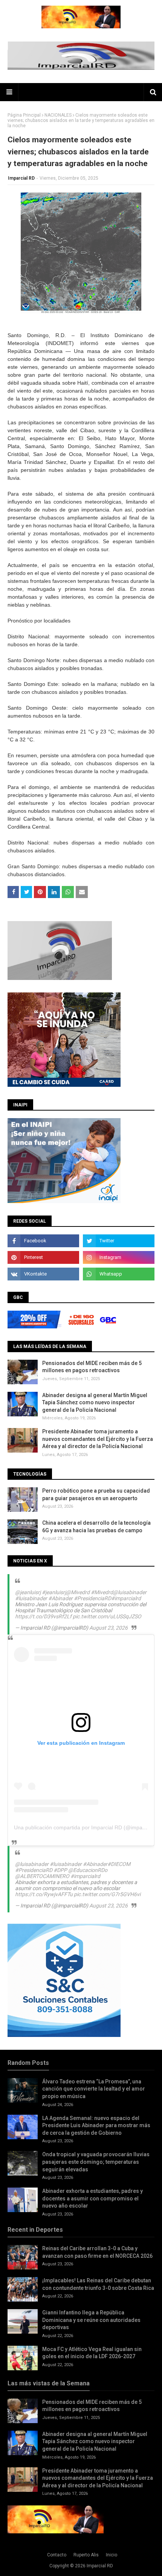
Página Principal (24, 115)
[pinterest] (43, 1257)
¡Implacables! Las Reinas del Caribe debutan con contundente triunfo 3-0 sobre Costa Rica (98, 2284)
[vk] (43, 1274)
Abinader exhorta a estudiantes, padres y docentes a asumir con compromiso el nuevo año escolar (92, 2198)
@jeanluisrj (28, 1592)
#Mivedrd (102, 1592)
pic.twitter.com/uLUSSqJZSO (107, 1616)
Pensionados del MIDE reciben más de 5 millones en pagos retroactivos (92, 1367)
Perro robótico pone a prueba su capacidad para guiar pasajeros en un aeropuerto (96, 1494)
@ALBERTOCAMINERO (42, 1876)
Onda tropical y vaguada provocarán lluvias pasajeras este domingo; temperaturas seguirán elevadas (96, 2162)
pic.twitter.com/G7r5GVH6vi (107, 1894)
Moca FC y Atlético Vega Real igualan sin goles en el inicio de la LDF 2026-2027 (92, 2353)
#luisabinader (31, 1598)
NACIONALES (58, 115)
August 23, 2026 (109, 1628)
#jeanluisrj (54, 1592)
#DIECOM (119, 1864)
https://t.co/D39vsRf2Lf (43, 1616)
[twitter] (119, 1241)
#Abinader (60, 1598)
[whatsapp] (119, 1274)
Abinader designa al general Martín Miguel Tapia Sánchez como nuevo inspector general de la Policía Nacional (95, 1403)
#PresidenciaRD (92, 1598)
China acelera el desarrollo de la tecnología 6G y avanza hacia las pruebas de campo (96, 1527)
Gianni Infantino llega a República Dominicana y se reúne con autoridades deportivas (91, 2320)
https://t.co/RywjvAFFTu (44, 1894)
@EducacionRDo (88, 1870)
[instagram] (119, 1257)
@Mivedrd (78, 1592)
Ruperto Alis (86, 2555)
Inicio (112, 2555)
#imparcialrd (126, 1598)
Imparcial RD (21, 178)
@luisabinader (130, 1592)
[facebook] (43, 1241)
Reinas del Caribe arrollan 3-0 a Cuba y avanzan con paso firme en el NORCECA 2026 (97, 2252)
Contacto (57, 2555)
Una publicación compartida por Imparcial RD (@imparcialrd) (86, 1827)
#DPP (60, 1870)
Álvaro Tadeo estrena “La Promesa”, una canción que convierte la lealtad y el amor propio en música (94, 2089)
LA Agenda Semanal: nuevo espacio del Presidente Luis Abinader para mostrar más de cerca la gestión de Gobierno (96, 2125)
